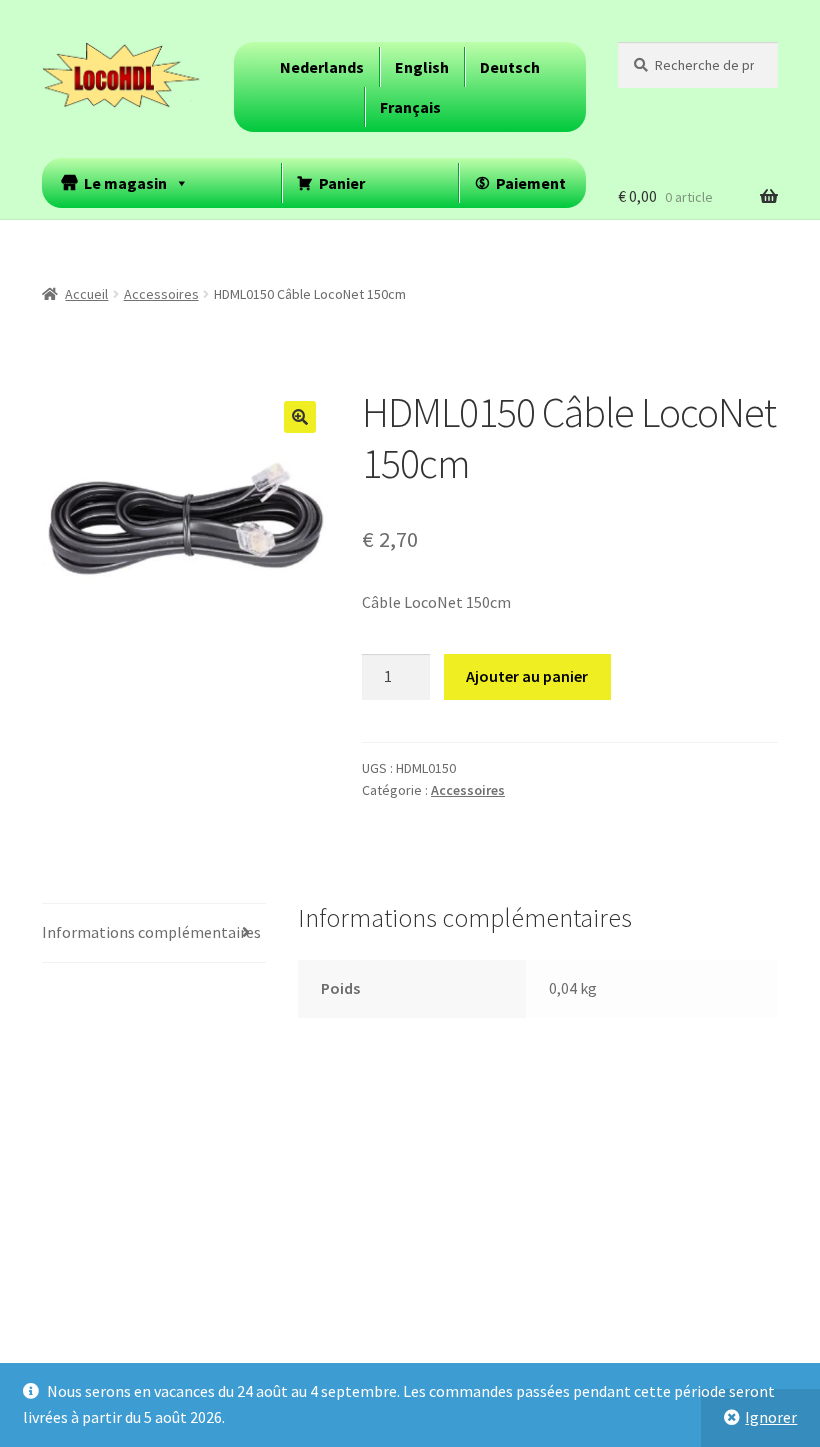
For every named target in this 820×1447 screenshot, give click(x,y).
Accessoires (161, 294)
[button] (300, 417)
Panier (342, 183)
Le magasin (125, 183)
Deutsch (510, 67)
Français (410, 107)
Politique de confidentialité (136, 1332)
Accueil (86, 294)
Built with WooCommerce (332, 1332)
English (422, 67)
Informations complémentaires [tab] (151, 932)
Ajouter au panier (527, 676)
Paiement (531, 183)
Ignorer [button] (771, 1417)
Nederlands (322, 67)
